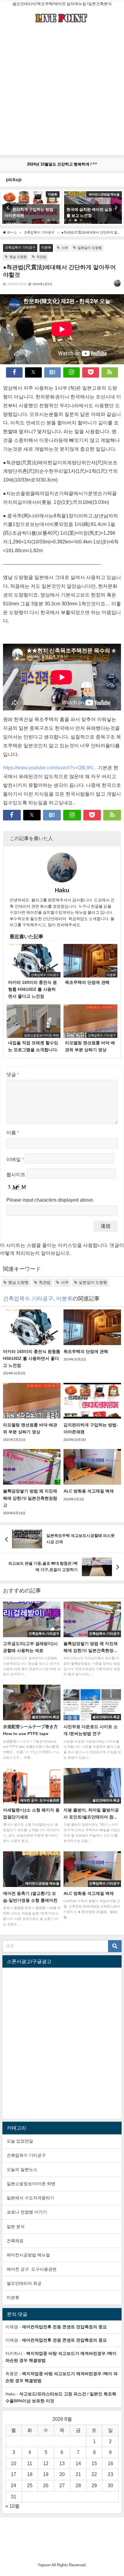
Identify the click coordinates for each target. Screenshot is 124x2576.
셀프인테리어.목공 (24, 2283)
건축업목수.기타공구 (20, 247)
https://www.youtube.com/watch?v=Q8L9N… (50, 768)
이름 (13, 1132)
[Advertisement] (62, 93)
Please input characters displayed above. (50, 1200)
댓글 (13, 1074)
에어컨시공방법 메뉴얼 (28, 2255)
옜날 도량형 (18, 257)
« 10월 (12, 2506)
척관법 (41, 257)
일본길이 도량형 (90, 248)
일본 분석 (16, 2227)
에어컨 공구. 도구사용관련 (32, 2269)
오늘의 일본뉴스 (22, 2169)
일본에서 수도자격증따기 (30, 2198)
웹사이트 (16, 1174)
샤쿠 (65, 248)
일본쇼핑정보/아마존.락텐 (31, 2184)
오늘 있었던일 (20, 2141)
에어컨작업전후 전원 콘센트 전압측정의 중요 (64, 2327)
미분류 (46, 247)
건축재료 (15, 2241)
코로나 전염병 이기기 (27, 2212)
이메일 (15, 1159)
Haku (62, 890)
